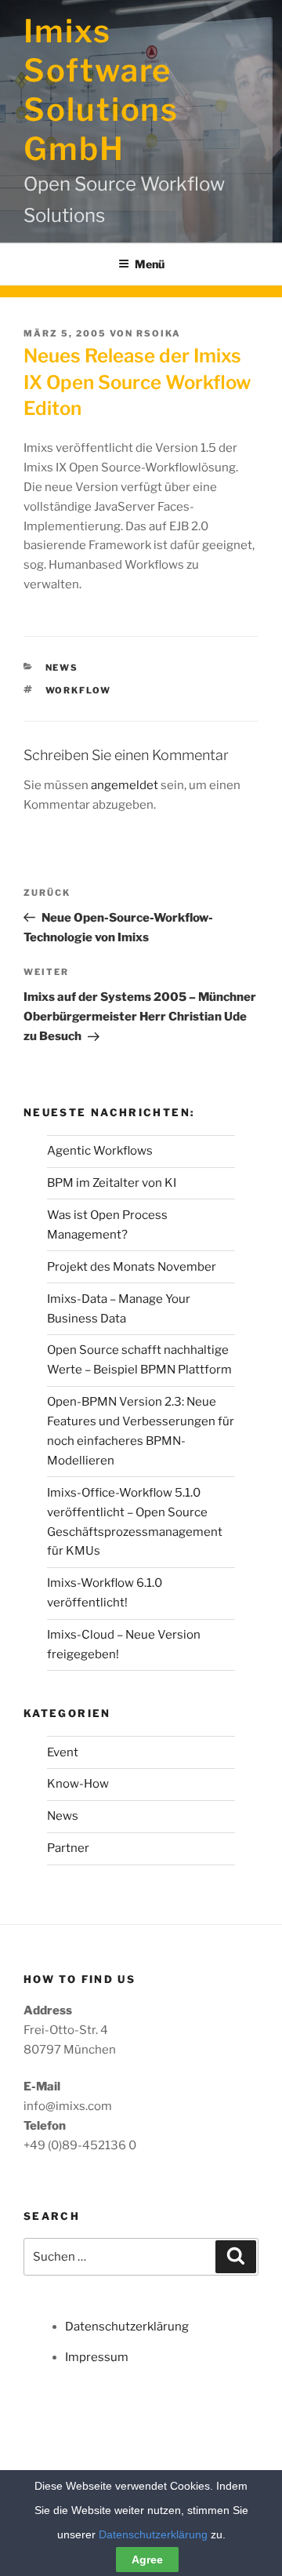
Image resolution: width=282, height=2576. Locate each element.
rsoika (159, 333)
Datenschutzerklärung (127, 2327)
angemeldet (125, 785)
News (62, 668)
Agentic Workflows (100, 1151)
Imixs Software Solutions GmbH (101, 90)
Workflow (79, 690)
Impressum (97, 2357)
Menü (150, 264)
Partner (68, 1848)
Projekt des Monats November (132, 1267)
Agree (147, 2560)
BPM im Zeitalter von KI (112, 1183)
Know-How (78, 1784)
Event (63, 1752)
